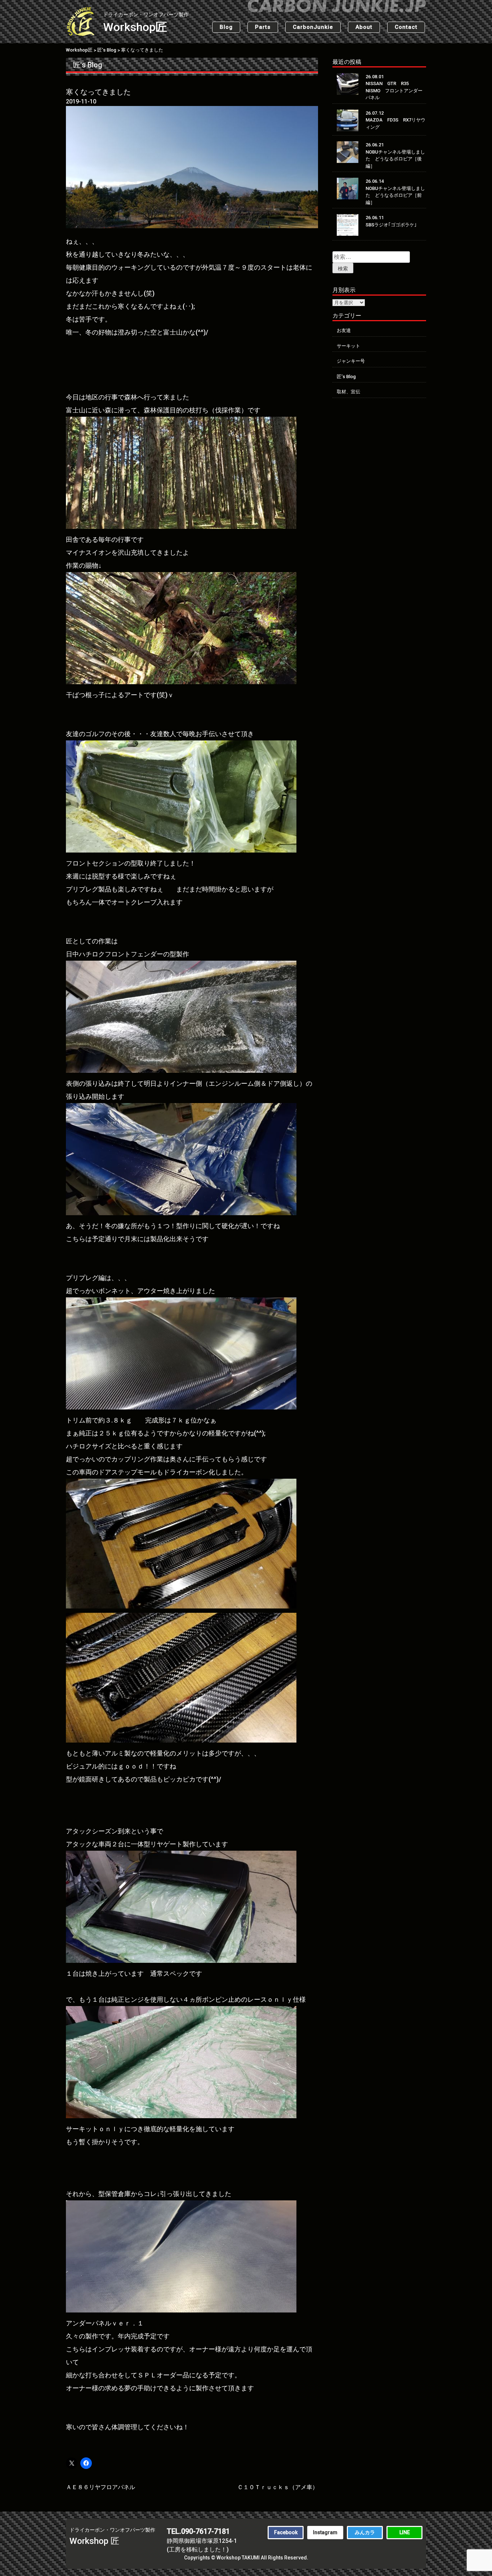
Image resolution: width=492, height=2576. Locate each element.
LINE (405, 2532)
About (364, 27)
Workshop (146, 23)
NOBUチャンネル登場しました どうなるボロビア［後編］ (395, 159)
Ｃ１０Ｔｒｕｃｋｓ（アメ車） (278, 2487)
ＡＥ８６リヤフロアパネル (100, 2487)
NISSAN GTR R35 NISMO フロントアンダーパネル (394, 90)
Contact (406, 27)
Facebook (286, 2532)
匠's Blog (88, 65)
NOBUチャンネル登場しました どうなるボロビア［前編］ (395, 195)
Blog (226, 27)
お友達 (344, 330)
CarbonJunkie (313, 27)
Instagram (325, 2532)
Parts (263, 27)
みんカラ (365, 2532)
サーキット (348, 346)
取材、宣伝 (348, 392)
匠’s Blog (346, 377)
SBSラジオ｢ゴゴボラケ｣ (391, 225)
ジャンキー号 (351, 361)
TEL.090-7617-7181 (198, 2531)
